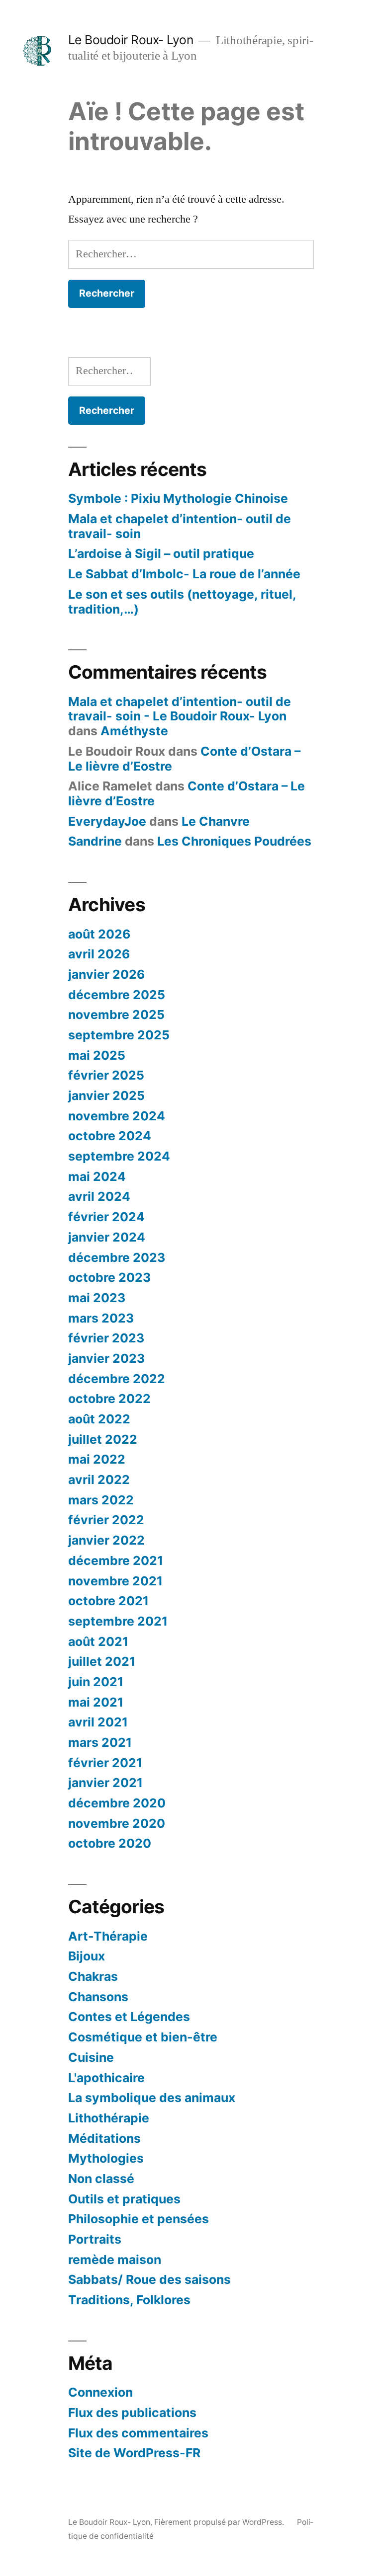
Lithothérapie (109, 2118)
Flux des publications (132, 2413)
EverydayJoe (107, 821)
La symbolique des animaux (152, 2098)
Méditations (104, 2138)
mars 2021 (100, 1742)
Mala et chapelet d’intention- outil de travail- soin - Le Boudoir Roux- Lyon (180, 709)
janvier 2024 (107, 1237)
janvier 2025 (106, 1095)
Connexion (100, 2392)
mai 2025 (97, 1055)
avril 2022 (99, 1480)
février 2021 (105, 1763)
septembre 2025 (119, 1035)
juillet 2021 (102, 1661)
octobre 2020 (110, 1843)
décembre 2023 (117, 1257)
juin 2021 (96, 1682)
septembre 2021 (118, 1621)
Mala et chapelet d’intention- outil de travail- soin (180, 526)
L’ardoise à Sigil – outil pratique (161, 553)
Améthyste (134, 731)
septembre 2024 (119, 1156)
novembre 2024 (117, 1116)
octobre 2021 (108, 1601)
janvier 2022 (106, 1540)
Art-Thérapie (108, 1936)
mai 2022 (97, 1459)
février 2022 (106, 1520)
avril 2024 (99, 1196)
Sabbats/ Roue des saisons (149, 2279)
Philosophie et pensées (139, 2219)
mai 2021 (96, 1702)
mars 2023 (101, 1318)
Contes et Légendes (129, 2017)
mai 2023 (97, 1298)
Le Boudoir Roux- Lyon (131, 40)
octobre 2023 (109, 1277)
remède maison (115, 2260)
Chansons (98, 1997)
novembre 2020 (117, 1823)
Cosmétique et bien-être (143, 2037)
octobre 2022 (109, 1399)
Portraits (95, 2239)
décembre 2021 (116, 1561)
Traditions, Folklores (129, 2300)
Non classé (101, 2179)
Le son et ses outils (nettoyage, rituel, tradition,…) (182, 602)
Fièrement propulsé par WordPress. (220, 2522)
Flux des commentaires (138, 2433)
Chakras (93, 1976)
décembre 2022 (117, 1379)
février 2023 (106, 1338)
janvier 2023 (106, 1358)
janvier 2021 (105, 1783)
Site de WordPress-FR (134, 2453)
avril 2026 (99, 954)
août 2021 (98, 1641)
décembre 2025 (117, 995)
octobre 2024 (110, 1136)
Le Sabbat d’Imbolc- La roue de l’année (184, 574)
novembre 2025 (116, 1015)
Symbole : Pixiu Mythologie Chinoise (178, 498)
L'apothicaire (106, 2078)
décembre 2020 (117, 1803)
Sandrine (95, 841)
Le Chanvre (216, 821)
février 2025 (106, 1075)
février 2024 (106, 1217)
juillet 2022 (103, 1439)
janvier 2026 (106, 974)
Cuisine (91, 2057)
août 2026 (99, 934)
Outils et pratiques (124, 2199)
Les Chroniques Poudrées (234, 841)
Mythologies (106, 2158)
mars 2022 (101, 1500)
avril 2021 (98, 1722)
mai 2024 (97, 1176)
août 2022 (99, 1419)
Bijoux (87, 1956)
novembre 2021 (115, 1581)
